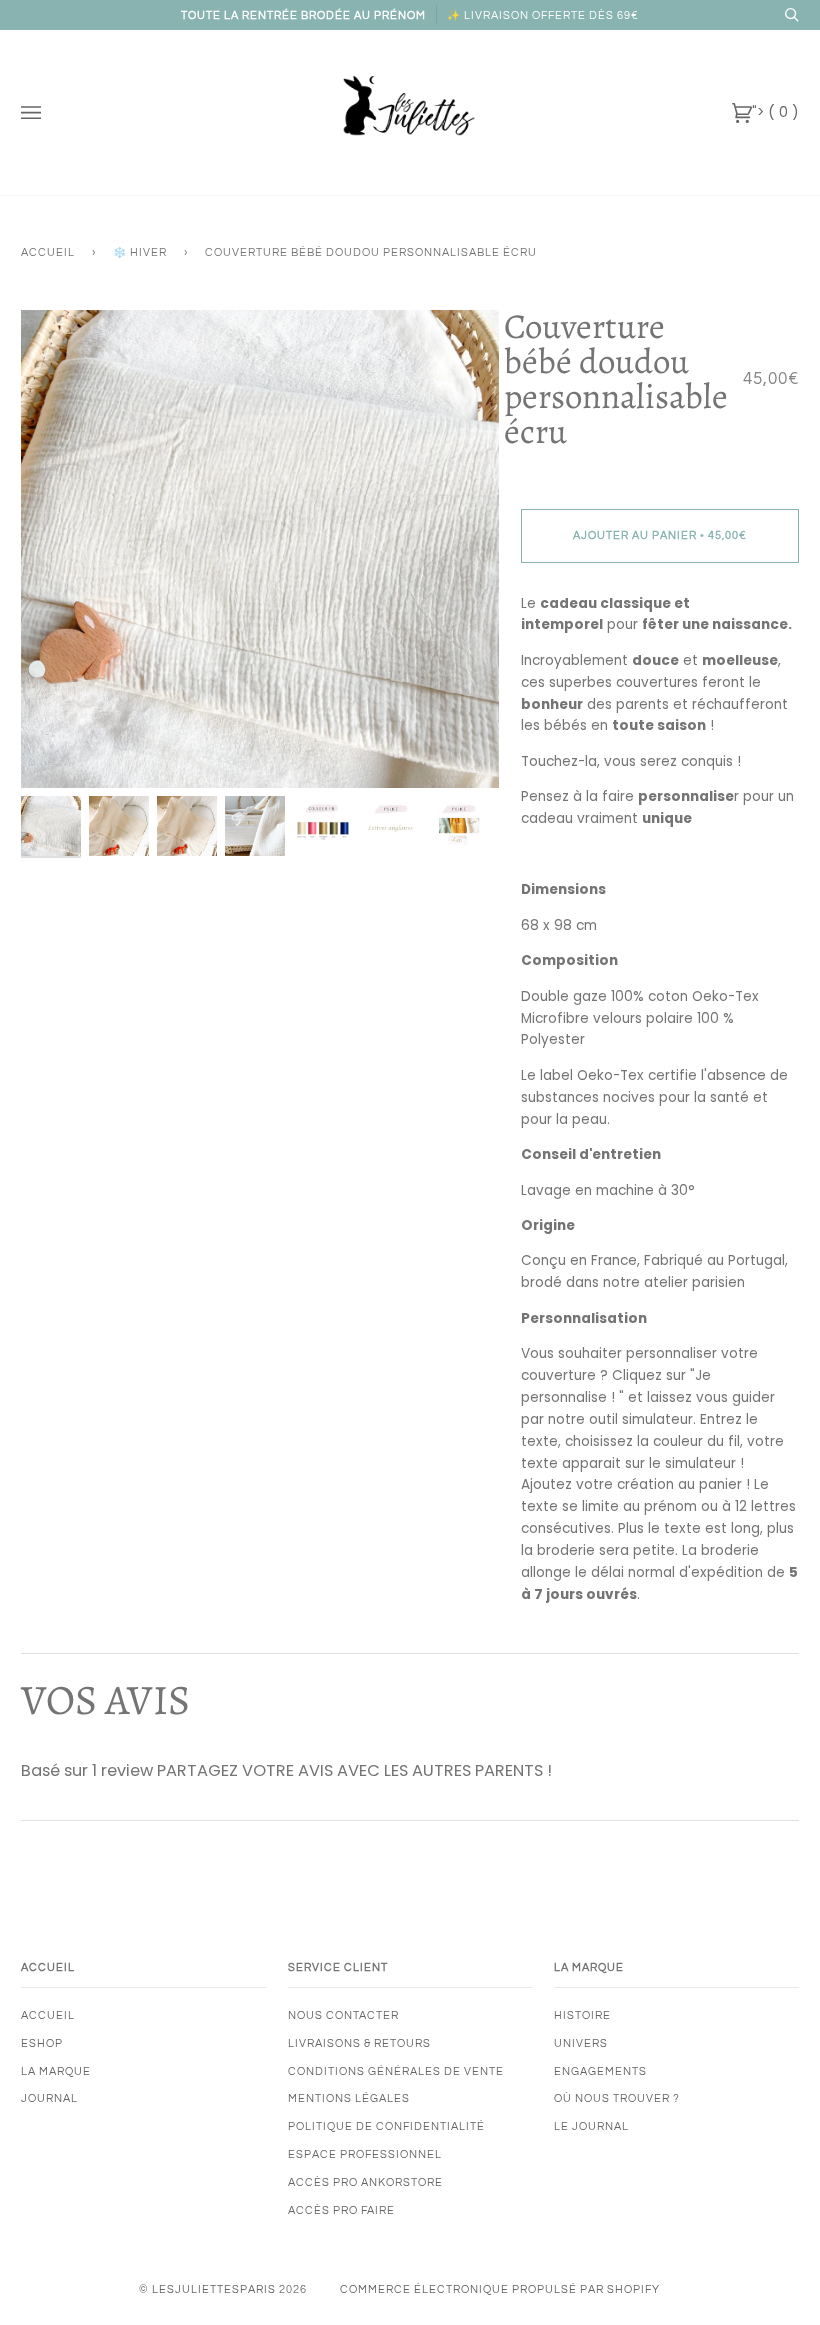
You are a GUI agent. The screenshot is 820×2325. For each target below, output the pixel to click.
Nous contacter (343, 2015)
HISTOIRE (582, 2015)
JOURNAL (49, 2098)
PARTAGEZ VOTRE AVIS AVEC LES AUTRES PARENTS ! (354, 1770)
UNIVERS (581, 2043)
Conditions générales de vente (396, 2071)
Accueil (48, 252)
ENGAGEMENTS (600, 2071)
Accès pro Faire (341, 2210)
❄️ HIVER (140, 252)
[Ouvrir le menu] (51, 112)
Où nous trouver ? (617, 2098)
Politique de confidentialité (386, 2126)
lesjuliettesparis (214, 2289)
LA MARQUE (56, 2071)
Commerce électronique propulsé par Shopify (500, 2289)
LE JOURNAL (591, 2126)
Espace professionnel (365, 2154)
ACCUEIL (48, 2015)
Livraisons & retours (359, 2043)
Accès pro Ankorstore (365, 2182)
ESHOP (42, 2043)
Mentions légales (349, 2098)
